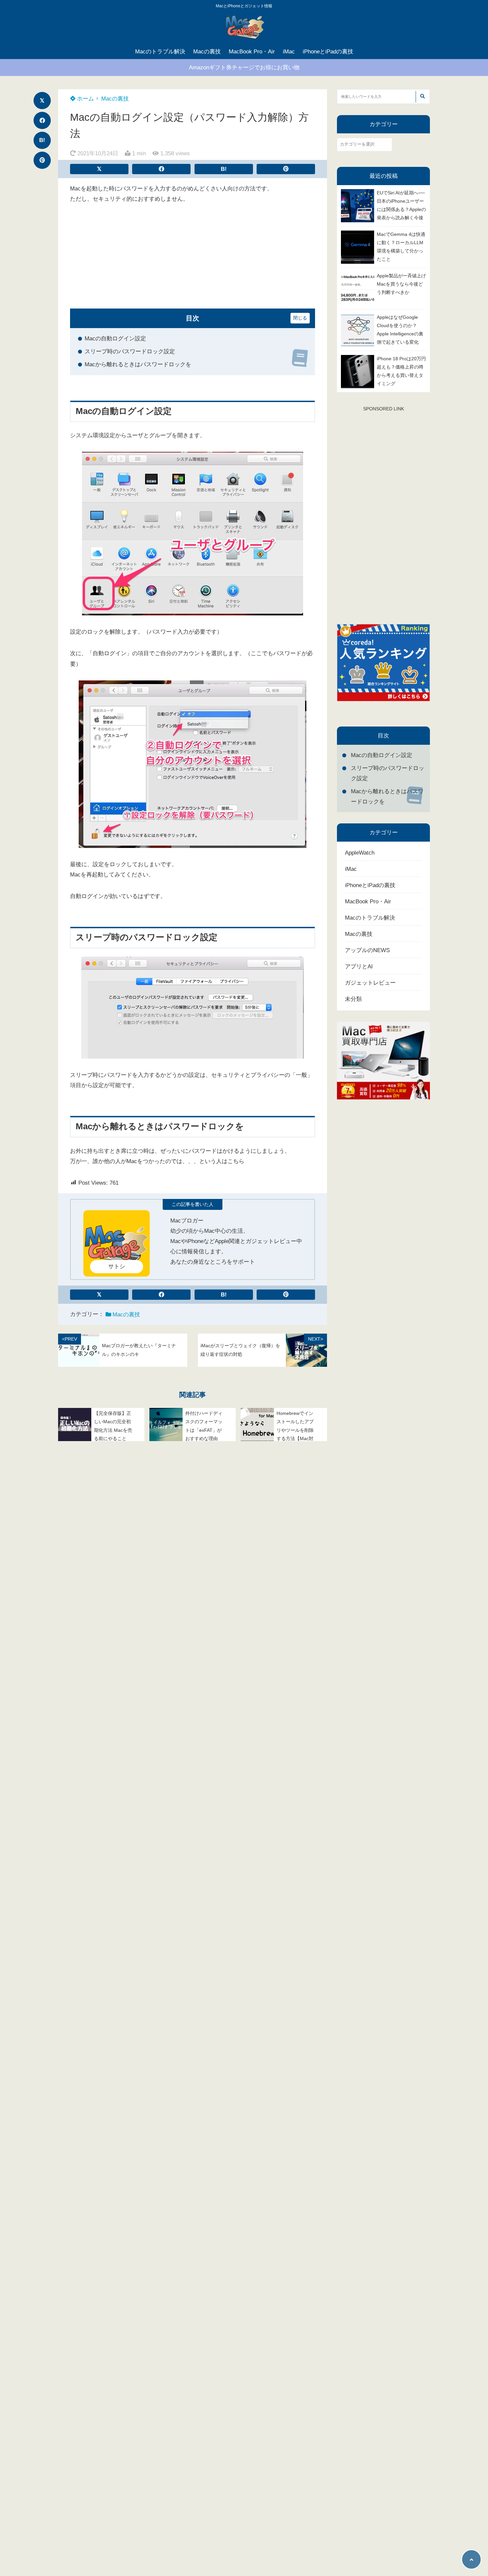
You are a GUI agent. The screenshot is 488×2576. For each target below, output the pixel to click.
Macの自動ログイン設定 (115, 339)
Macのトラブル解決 (160, 52)
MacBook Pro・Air (252, 52)
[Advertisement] (193, 262)
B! (42, 140)
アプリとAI (359, 967)
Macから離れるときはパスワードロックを (138, 364)
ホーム (85, 99)
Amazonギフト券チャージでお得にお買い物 (244, 68)
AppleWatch (360, 853)
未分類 (353, 999)
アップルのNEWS (367, 950)
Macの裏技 (207, 52)
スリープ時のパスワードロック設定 (130, 351)
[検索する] (422, 97)
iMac (289, 52)
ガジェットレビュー (370, 983)
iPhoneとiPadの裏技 (328, 52)
